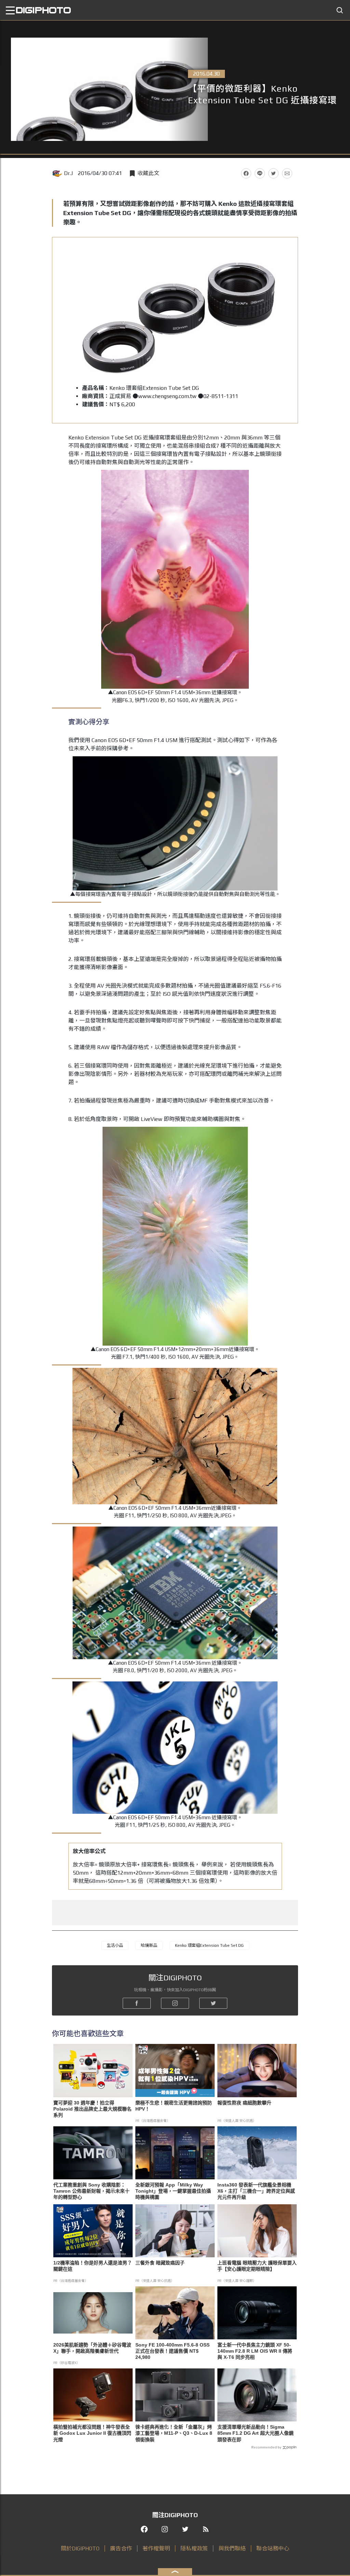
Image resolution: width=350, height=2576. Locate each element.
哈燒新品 (149, 1945)
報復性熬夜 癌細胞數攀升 (244, 2103)
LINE (260, 173)
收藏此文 (148, 173)
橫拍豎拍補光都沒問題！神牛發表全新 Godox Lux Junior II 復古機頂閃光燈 (92, 2433)
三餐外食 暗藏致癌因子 (160, 2263)
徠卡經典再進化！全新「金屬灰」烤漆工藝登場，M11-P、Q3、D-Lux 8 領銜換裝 (174, 2433)
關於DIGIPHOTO (80, 2548)
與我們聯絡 (232, 2548)
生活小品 (115, 1945)
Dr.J (68, 173)
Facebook (246, 173)
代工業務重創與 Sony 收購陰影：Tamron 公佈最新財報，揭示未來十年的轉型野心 (91, 2191)
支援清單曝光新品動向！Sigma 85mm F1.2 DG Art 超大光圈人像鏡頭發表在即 (255, 2433)
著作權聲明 (156, 2548)
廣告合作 (121, 2548)
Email (287, 173)
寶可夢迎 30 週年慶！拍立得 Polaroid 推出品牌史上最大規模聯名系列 (92, 2109)
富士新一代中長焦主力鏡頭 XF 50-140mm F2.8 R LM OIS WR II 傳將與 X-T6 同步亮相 (255, 2351)
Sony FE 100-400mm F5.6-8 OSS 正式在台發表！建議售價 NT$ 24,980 (172, 2351)
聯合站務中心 (273, 2548)
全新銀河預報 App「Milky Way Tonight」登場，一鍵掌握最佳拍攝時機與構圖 (173, 2191)
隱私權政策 (194, 2548)
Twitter (273, 173)
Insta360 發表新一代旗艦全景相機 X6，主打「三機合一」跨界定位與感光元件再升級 (256, 2191)
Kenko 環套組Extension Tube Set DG (209, 1945)
